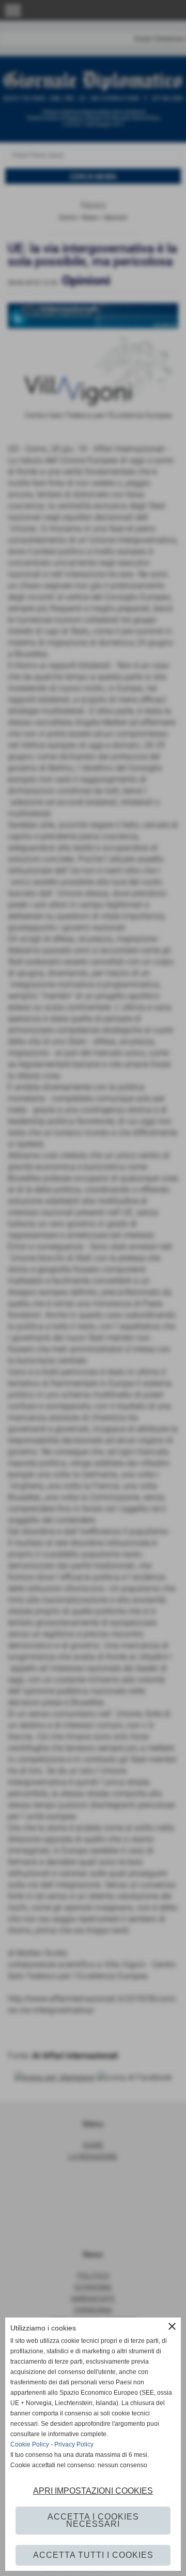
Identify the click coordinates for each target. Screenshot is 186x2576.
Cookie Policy (30, 2444)
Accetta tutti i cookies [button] (93, 2555)
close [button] (172, 2326)
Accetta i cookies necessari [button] (93, 2520)
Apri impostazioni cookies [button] (93, 2491)
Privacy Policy (74, 2444)
